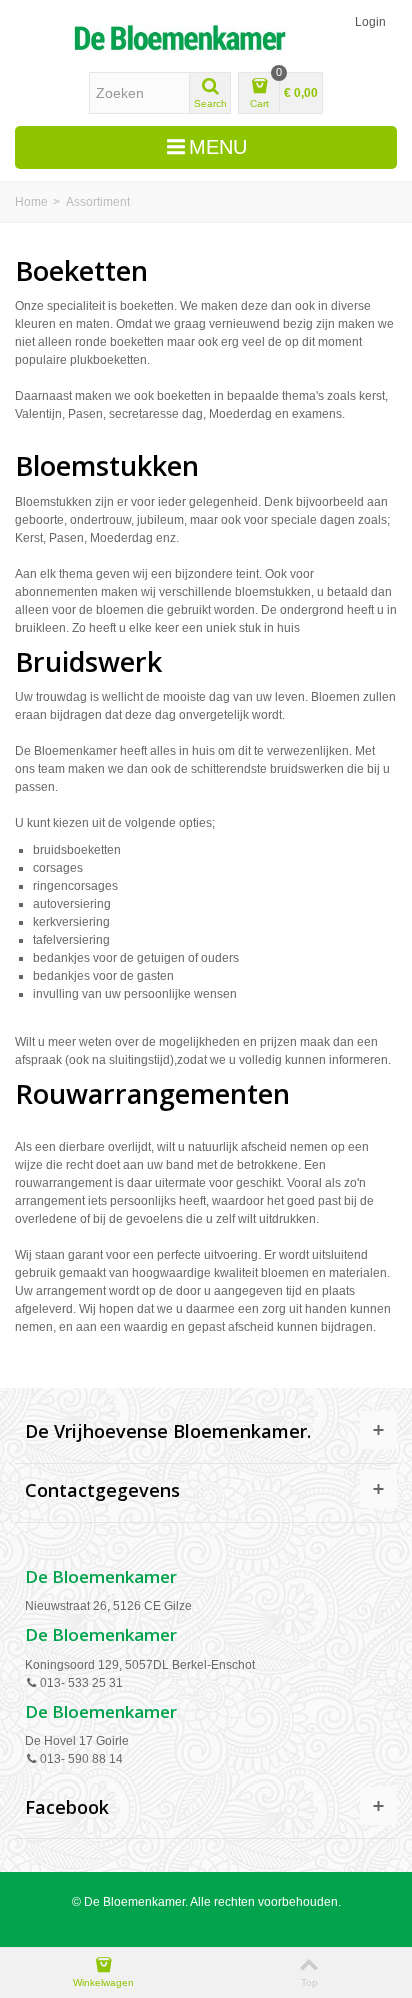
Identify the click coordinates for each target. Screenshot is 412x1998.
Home (31, 202)
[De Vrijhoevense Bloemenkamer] (179, 38)
